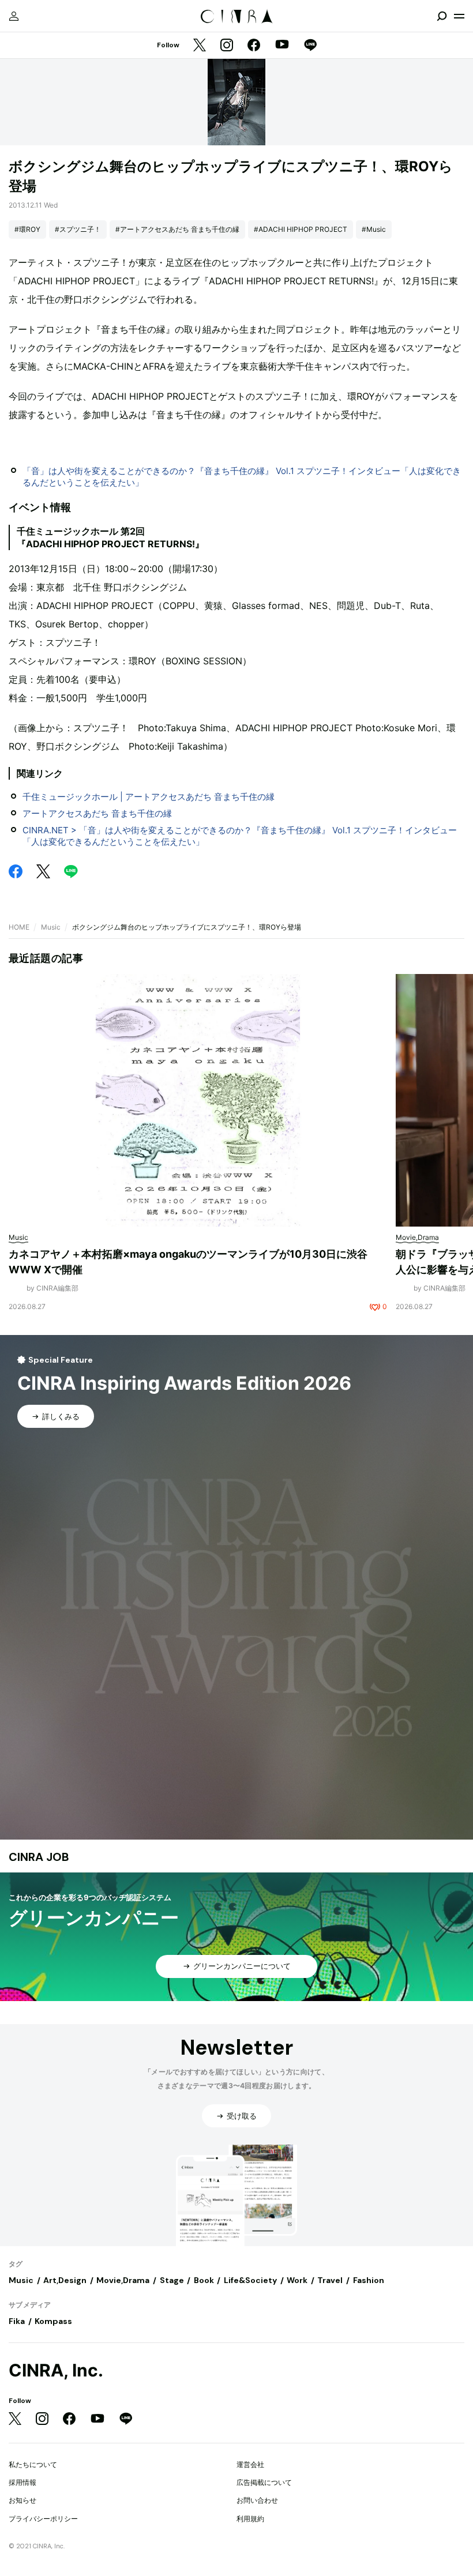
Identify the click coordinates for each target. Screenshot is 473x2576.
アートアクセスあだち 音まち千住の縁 (97, 813)
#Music (374, 229)
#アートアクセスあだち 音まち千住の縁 (177, 229)
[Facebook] (254, 46)
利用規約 (250, 2519)
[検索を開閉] (442, 16)
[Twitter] (200, 46)
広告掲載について (264, 2482)
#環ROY (27, 229)
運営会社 (250, 2464)
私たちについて (33, 2464)
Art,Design (65, 2280)
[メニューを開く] (459, 16)
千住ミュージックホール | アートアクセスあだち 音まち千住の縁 (149, 797)
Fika (17, 2321)
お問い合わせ (257, 2500)
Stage (172, 2280)
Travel (330, 2280)
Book (204, 2280)
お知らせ (22, 2500)
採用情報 (22, 2482)
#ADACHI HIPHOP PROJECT (301, 229)
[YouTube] (282, 46)
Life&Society (250, 2280)
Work (297, 2280)
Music (51, 927)
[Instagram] (227, 46)
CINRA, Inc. (56, 2370)
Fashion (369, 2280)
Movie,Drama (123, 2280)
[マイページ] (14, 16)
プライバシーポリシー (43, 2519)
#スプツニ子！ (78, 229)
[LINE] (310, 46)
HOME (19, 927)
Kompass (53, 2321)
